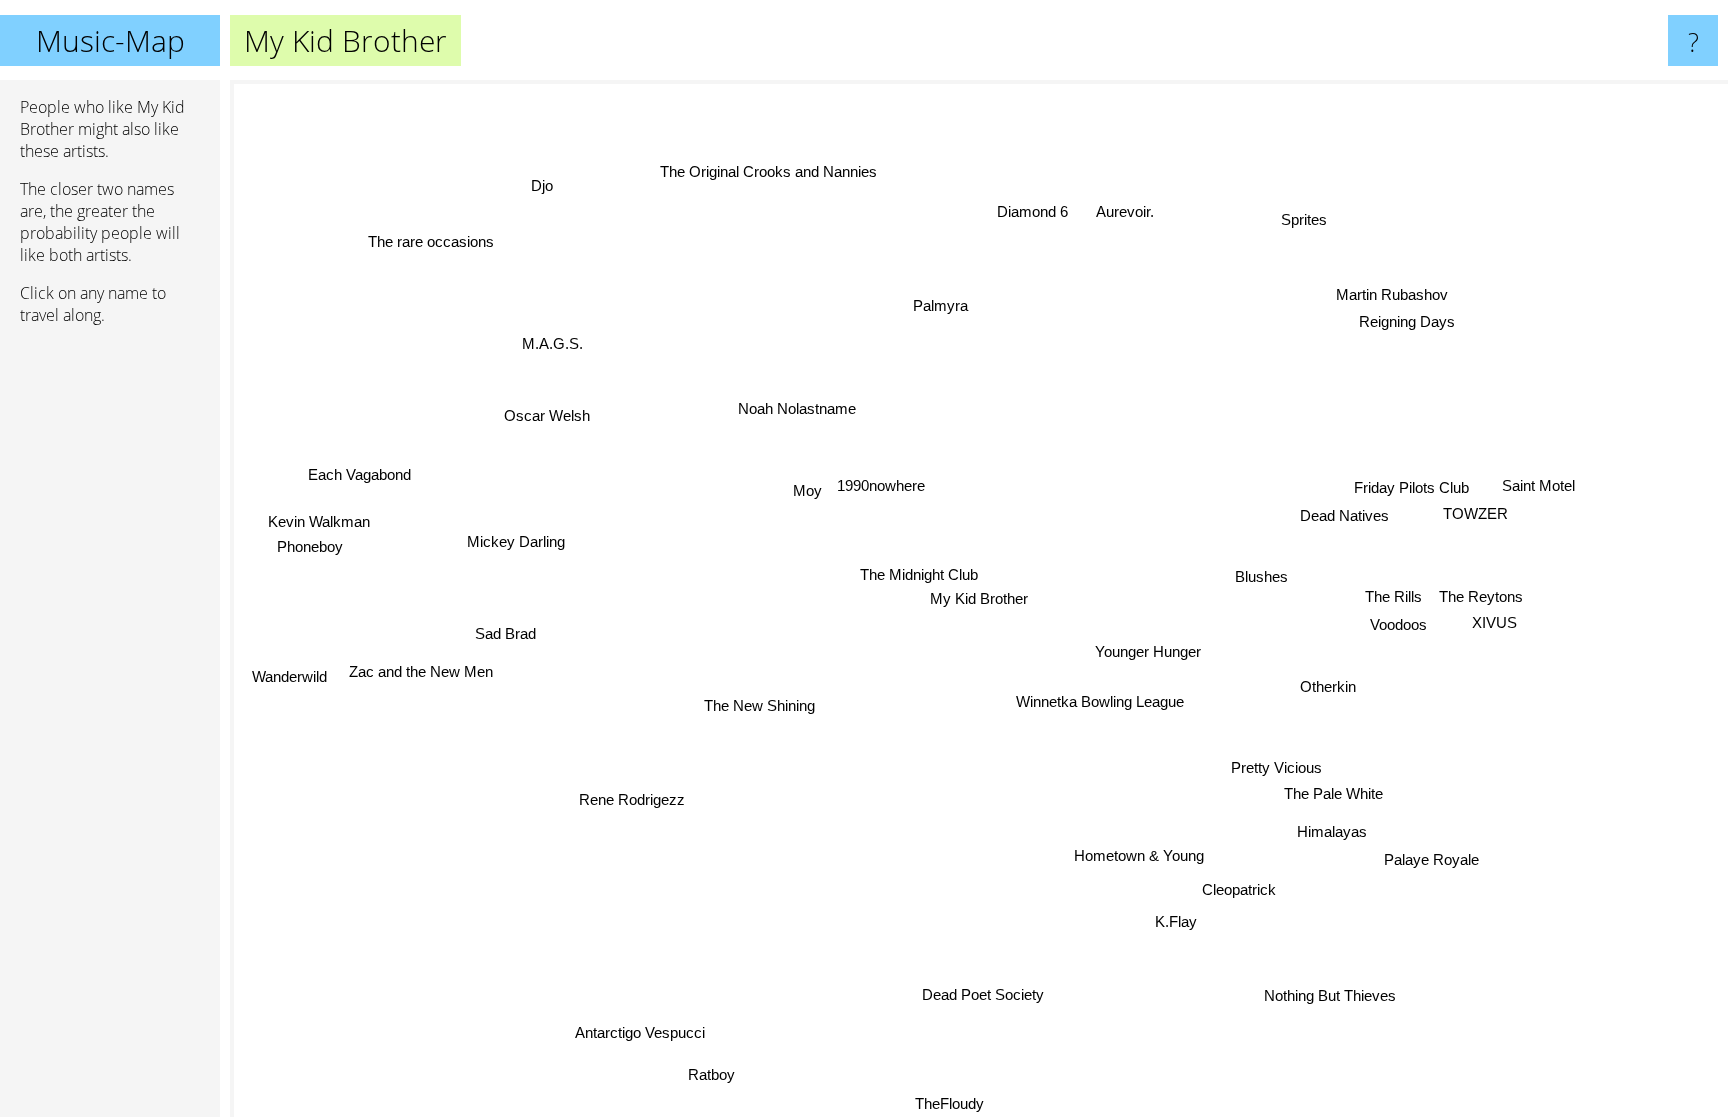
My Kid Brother (979, 598)
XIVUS (1494, 624)
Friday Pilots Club (1411, 487)
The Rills (1393, 593)
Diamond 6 (1044, 212)
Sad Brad (506, 635)
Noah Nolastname (797, 409)
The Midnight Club (920, 574)
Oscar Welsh (543, 420)
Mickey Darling (517, 542)
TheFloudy (915, 1103)
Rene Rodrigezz (634, 800)
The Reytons (1484, 598)
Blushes (1261, 576)
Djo (531, 191)
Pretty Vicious (1276, 768)
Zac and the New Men (422, 675)
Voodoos (1397, 620)
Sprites (1298, 215)
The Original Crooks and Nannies (767, 171)
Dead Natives (1344, 516)
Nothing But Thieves (1333, 996)
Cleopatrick (1244, 888)
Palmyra (911, 308)
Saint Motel (1539, 486)
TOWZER (1475, 513)
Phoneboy (313, 544)
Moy (806, 490)
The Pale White (1334, 794)
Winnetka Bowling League (1105, 697)
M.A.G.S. (551, 342)
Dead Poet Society (1002, 995)
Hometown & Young (1142, 855)
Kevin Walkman (320, 518)
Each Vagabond (356, 483)
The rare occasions (441, 238)
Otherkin (1328, 687)
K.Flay (1198, 916)
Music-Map (110, 40)
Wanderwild (287, 671)
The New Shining (760, 707)
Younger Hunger (1151, 650)
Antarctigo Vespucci (633, 1030)
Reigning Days (1401, 317)
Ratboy (710, 1074)
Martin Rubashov (1385, 290)
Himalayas (1333, 831)
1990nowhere (881, 485)
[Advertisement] (110, 647)
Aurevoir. (1124, 205)
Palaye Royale (1435, 855)
